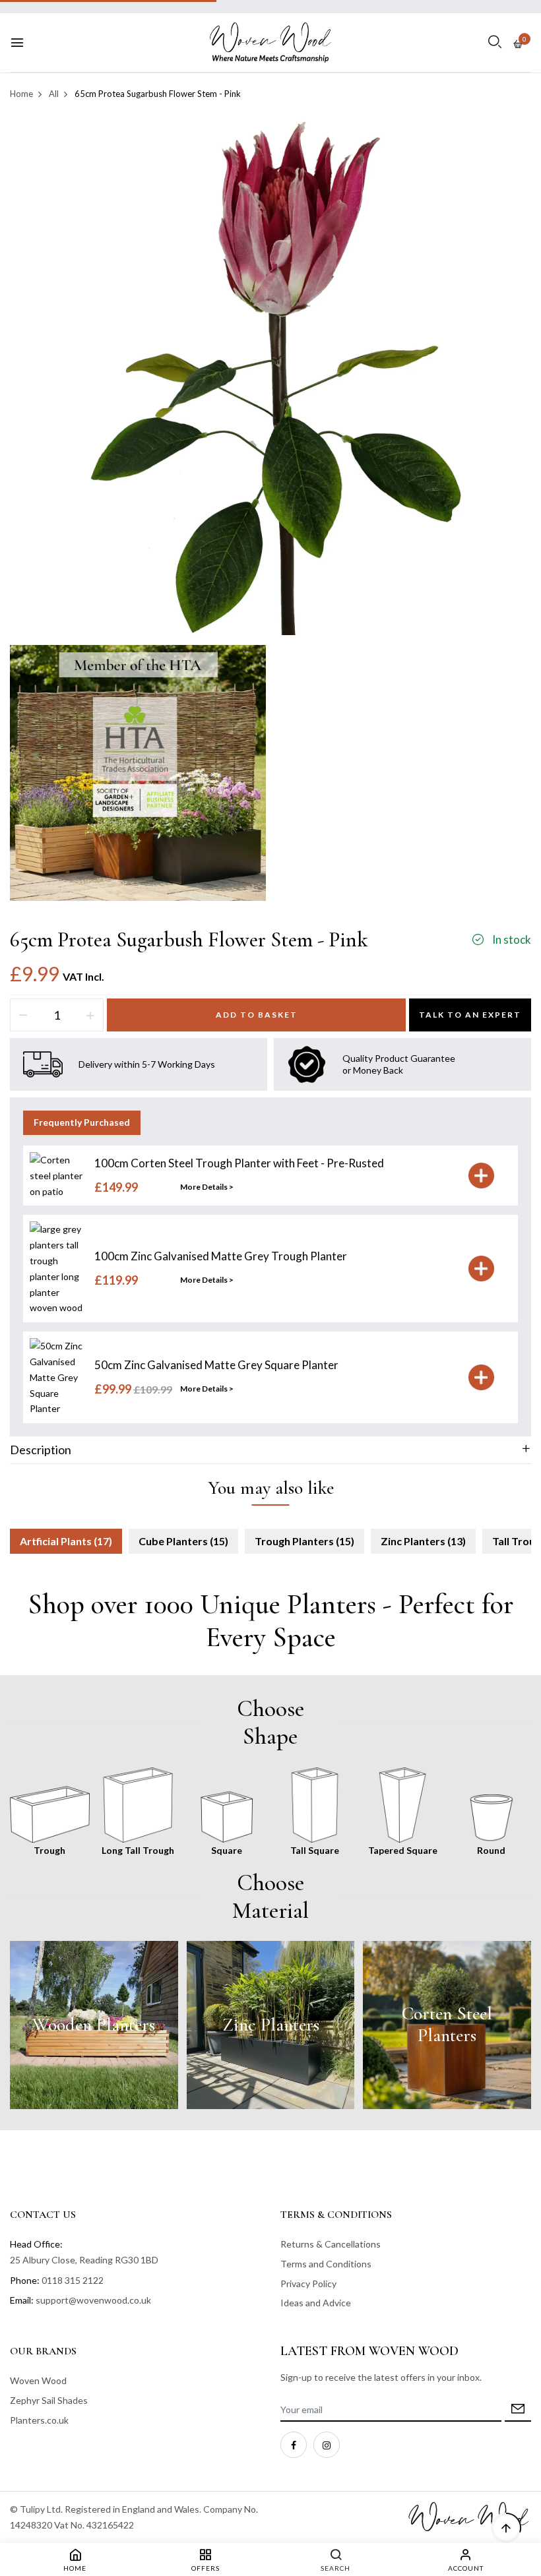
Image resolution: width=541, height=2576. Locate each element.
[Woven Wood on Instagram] (327, 2445)
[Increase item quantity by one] (90, 1015)
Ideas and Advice (316, 2303)
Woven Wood (38, 2380)
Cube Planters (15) (183, 1541)
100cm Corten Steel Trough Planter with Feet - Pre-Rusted (239, 1163)
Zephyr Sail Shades (49, 2400)
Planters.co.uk (39, 2420)
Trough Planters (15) (304, 1541)
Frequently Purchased (82, 1122)
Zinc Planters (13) (423, 1541)
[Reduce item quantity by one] (23, 1015)
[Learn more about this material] (94, 2025)
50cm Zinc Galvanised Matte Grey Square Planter (216, 1365)
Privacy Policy (308, 2284)
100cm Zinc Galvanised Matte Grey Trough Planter (221, 1256)
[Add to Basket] (481, 1176)
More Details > (207, 1187)
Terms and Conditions (326, 2264)
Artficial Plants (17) (66, 1541)
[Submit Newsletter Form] (518, 2410)
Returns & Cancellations (331, 2244)
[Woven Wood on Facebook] (294, 2445)
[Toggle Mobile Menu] (17, 43)
